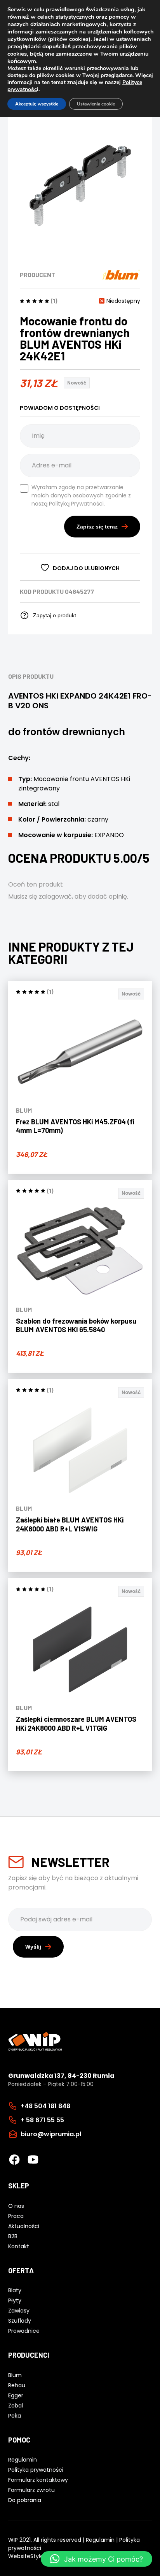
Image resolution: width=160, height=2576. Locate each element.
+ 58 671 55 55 (42, 2120)
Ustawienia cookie (96, 104)
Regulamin (100, 2540)
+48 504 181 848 (45, 2106)
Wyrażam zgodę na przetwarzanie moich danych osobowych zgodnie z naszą (81, 495)
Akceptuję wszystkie (37, 104)
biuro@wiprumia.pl (51, 2134)
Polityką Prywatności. (77, 504)
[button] (97, 2559)
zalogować (55, 896)
